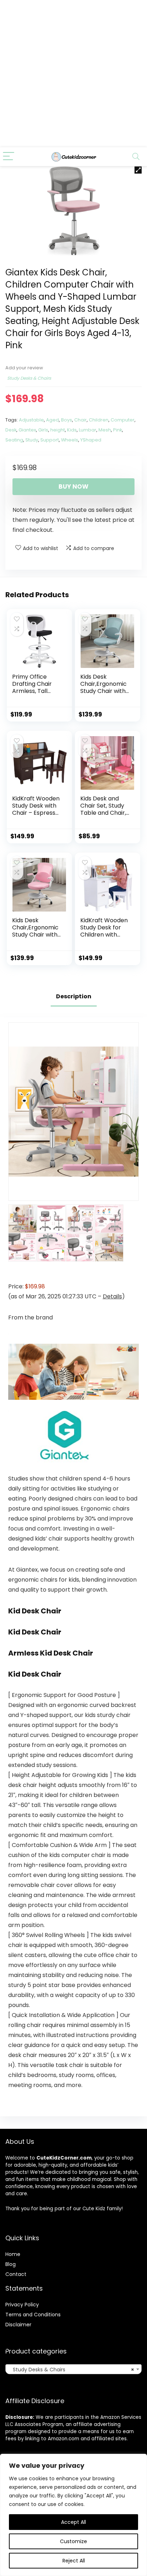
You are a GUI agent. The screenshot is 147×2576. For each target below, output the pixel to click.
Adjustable (31, 420)
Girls (43, 430)
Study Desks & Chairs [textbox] (71, 2370)
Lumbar (88, 430)
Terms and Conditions (33, 2315)
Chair (80, 420)
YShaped (91, 440)
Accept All (73, 2522)
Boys (67, 420)
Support (50, 440)
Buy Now (73, 486)
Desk (11, 430)
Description (74, 996)
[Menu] (9, 157)
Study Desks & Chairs (29, 378)
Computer (123, 420)
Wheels (70, 440)
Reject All (74, 2561)
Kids (72, 430)
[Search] (136, 157)
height (58, 430)
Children (99, 420)
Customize (73, 2541)
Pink (118, 430)
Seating (14, 440)
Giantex (27, 430)
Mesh (105, 430)
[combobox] (73, 2369)
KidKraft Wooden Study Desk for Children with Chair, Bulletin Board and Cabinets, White (104, 938)
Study (32, 440)
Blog (11, 2264)
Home (13, 2254)
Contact (16, 2274)
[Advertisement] (73, 74)
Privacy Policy (22, 2305)
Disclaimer (18, 2325)
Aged (52, 420)
